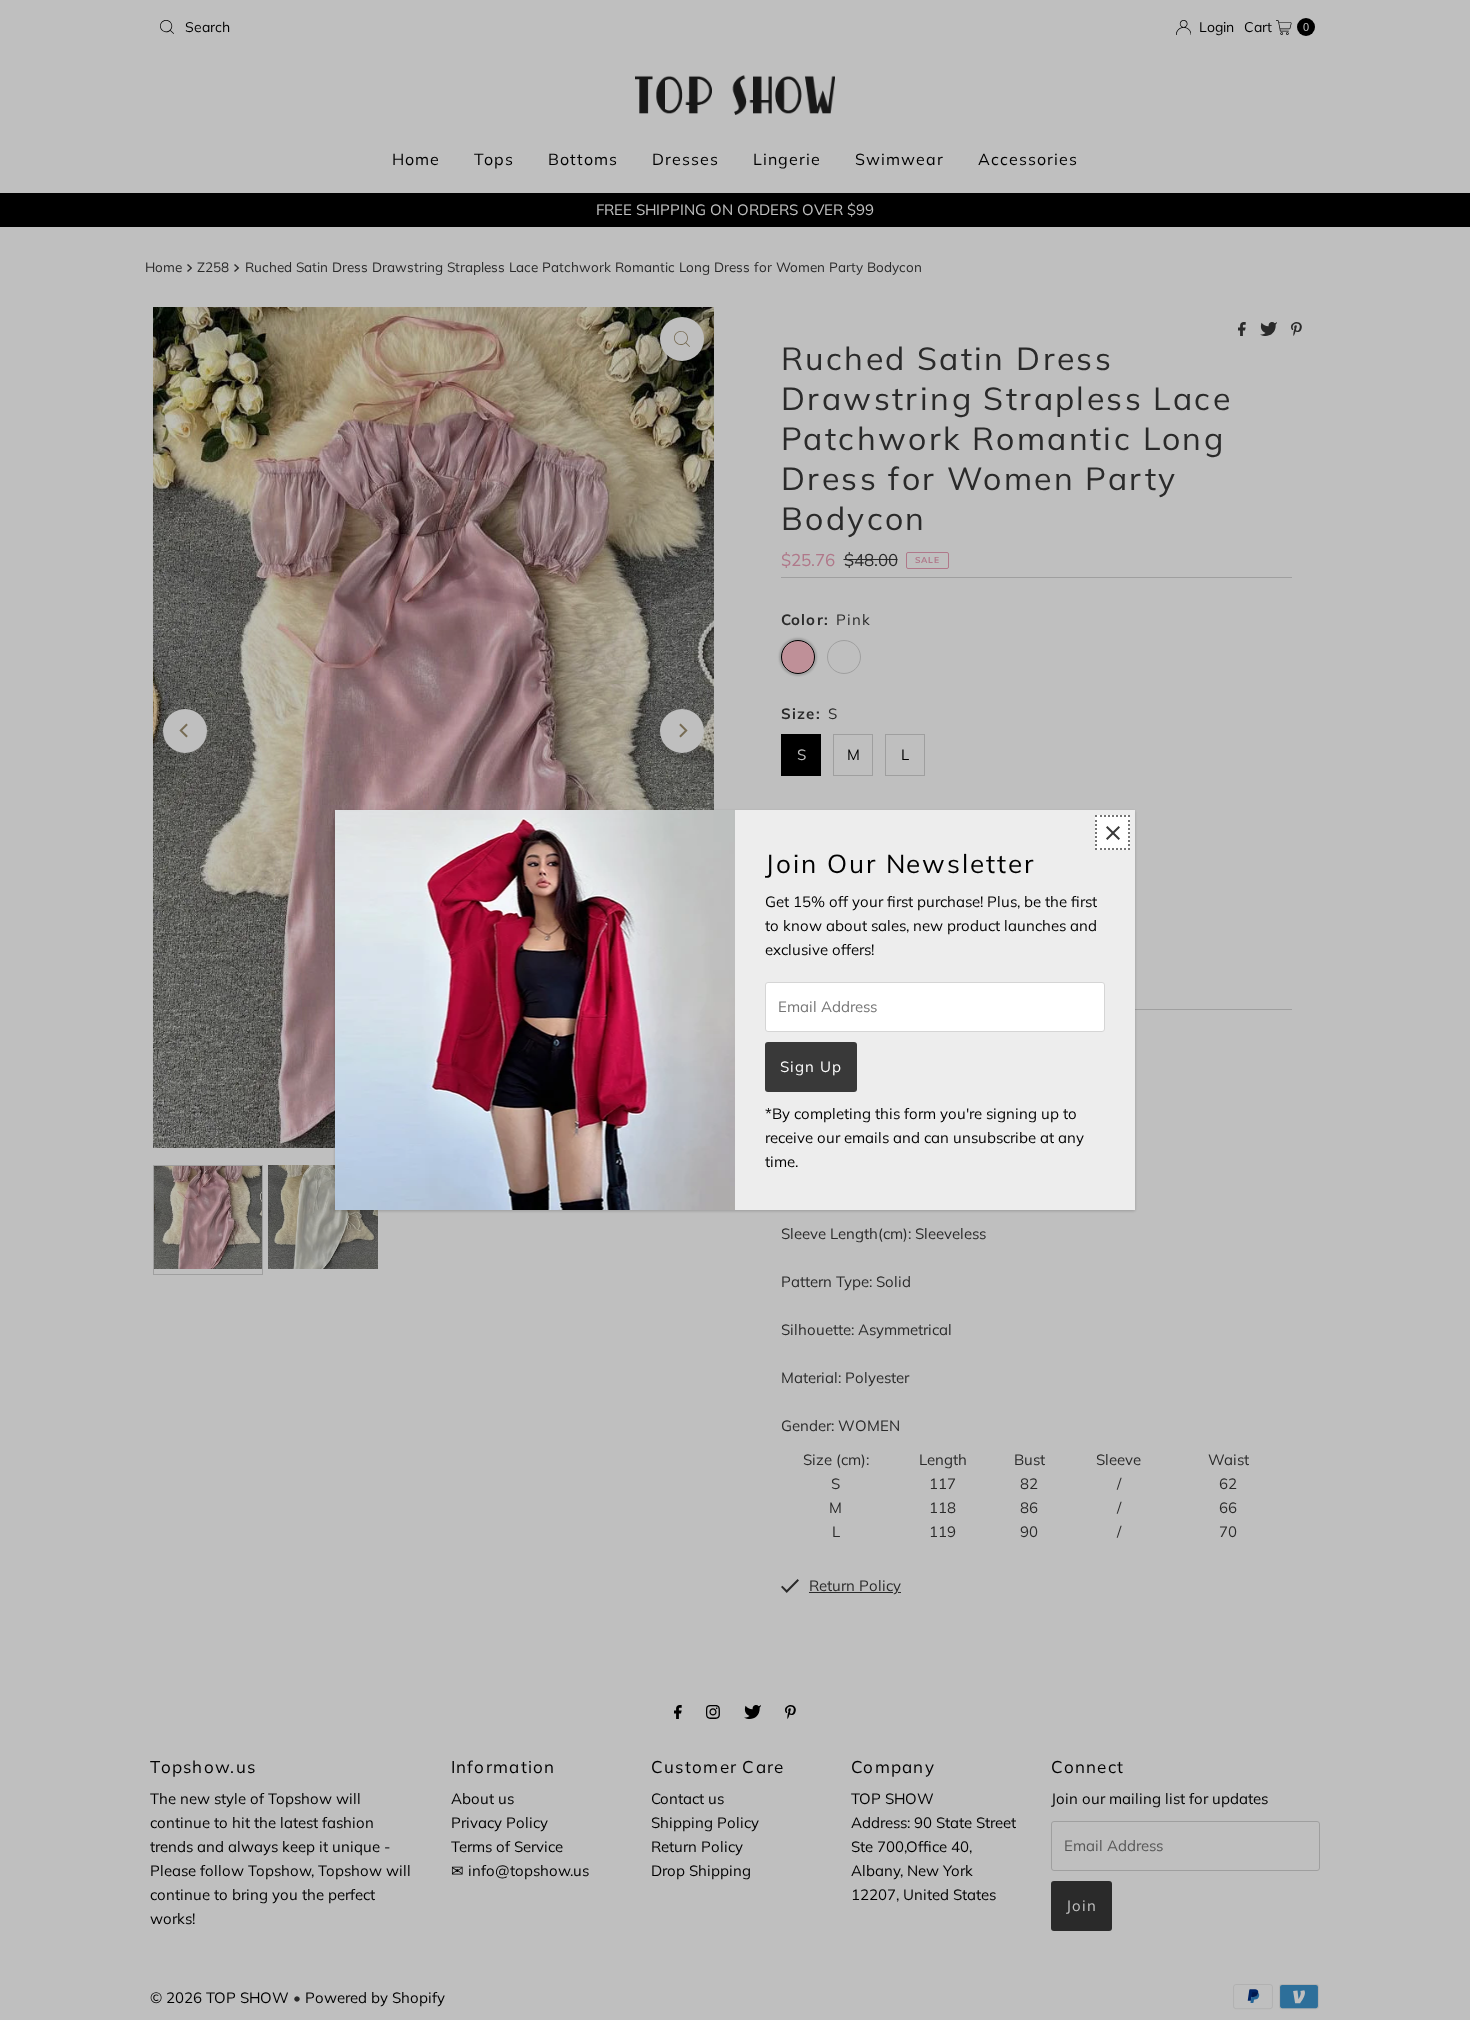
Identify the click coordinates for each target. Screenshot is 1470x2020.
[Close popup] (1112, 832)
